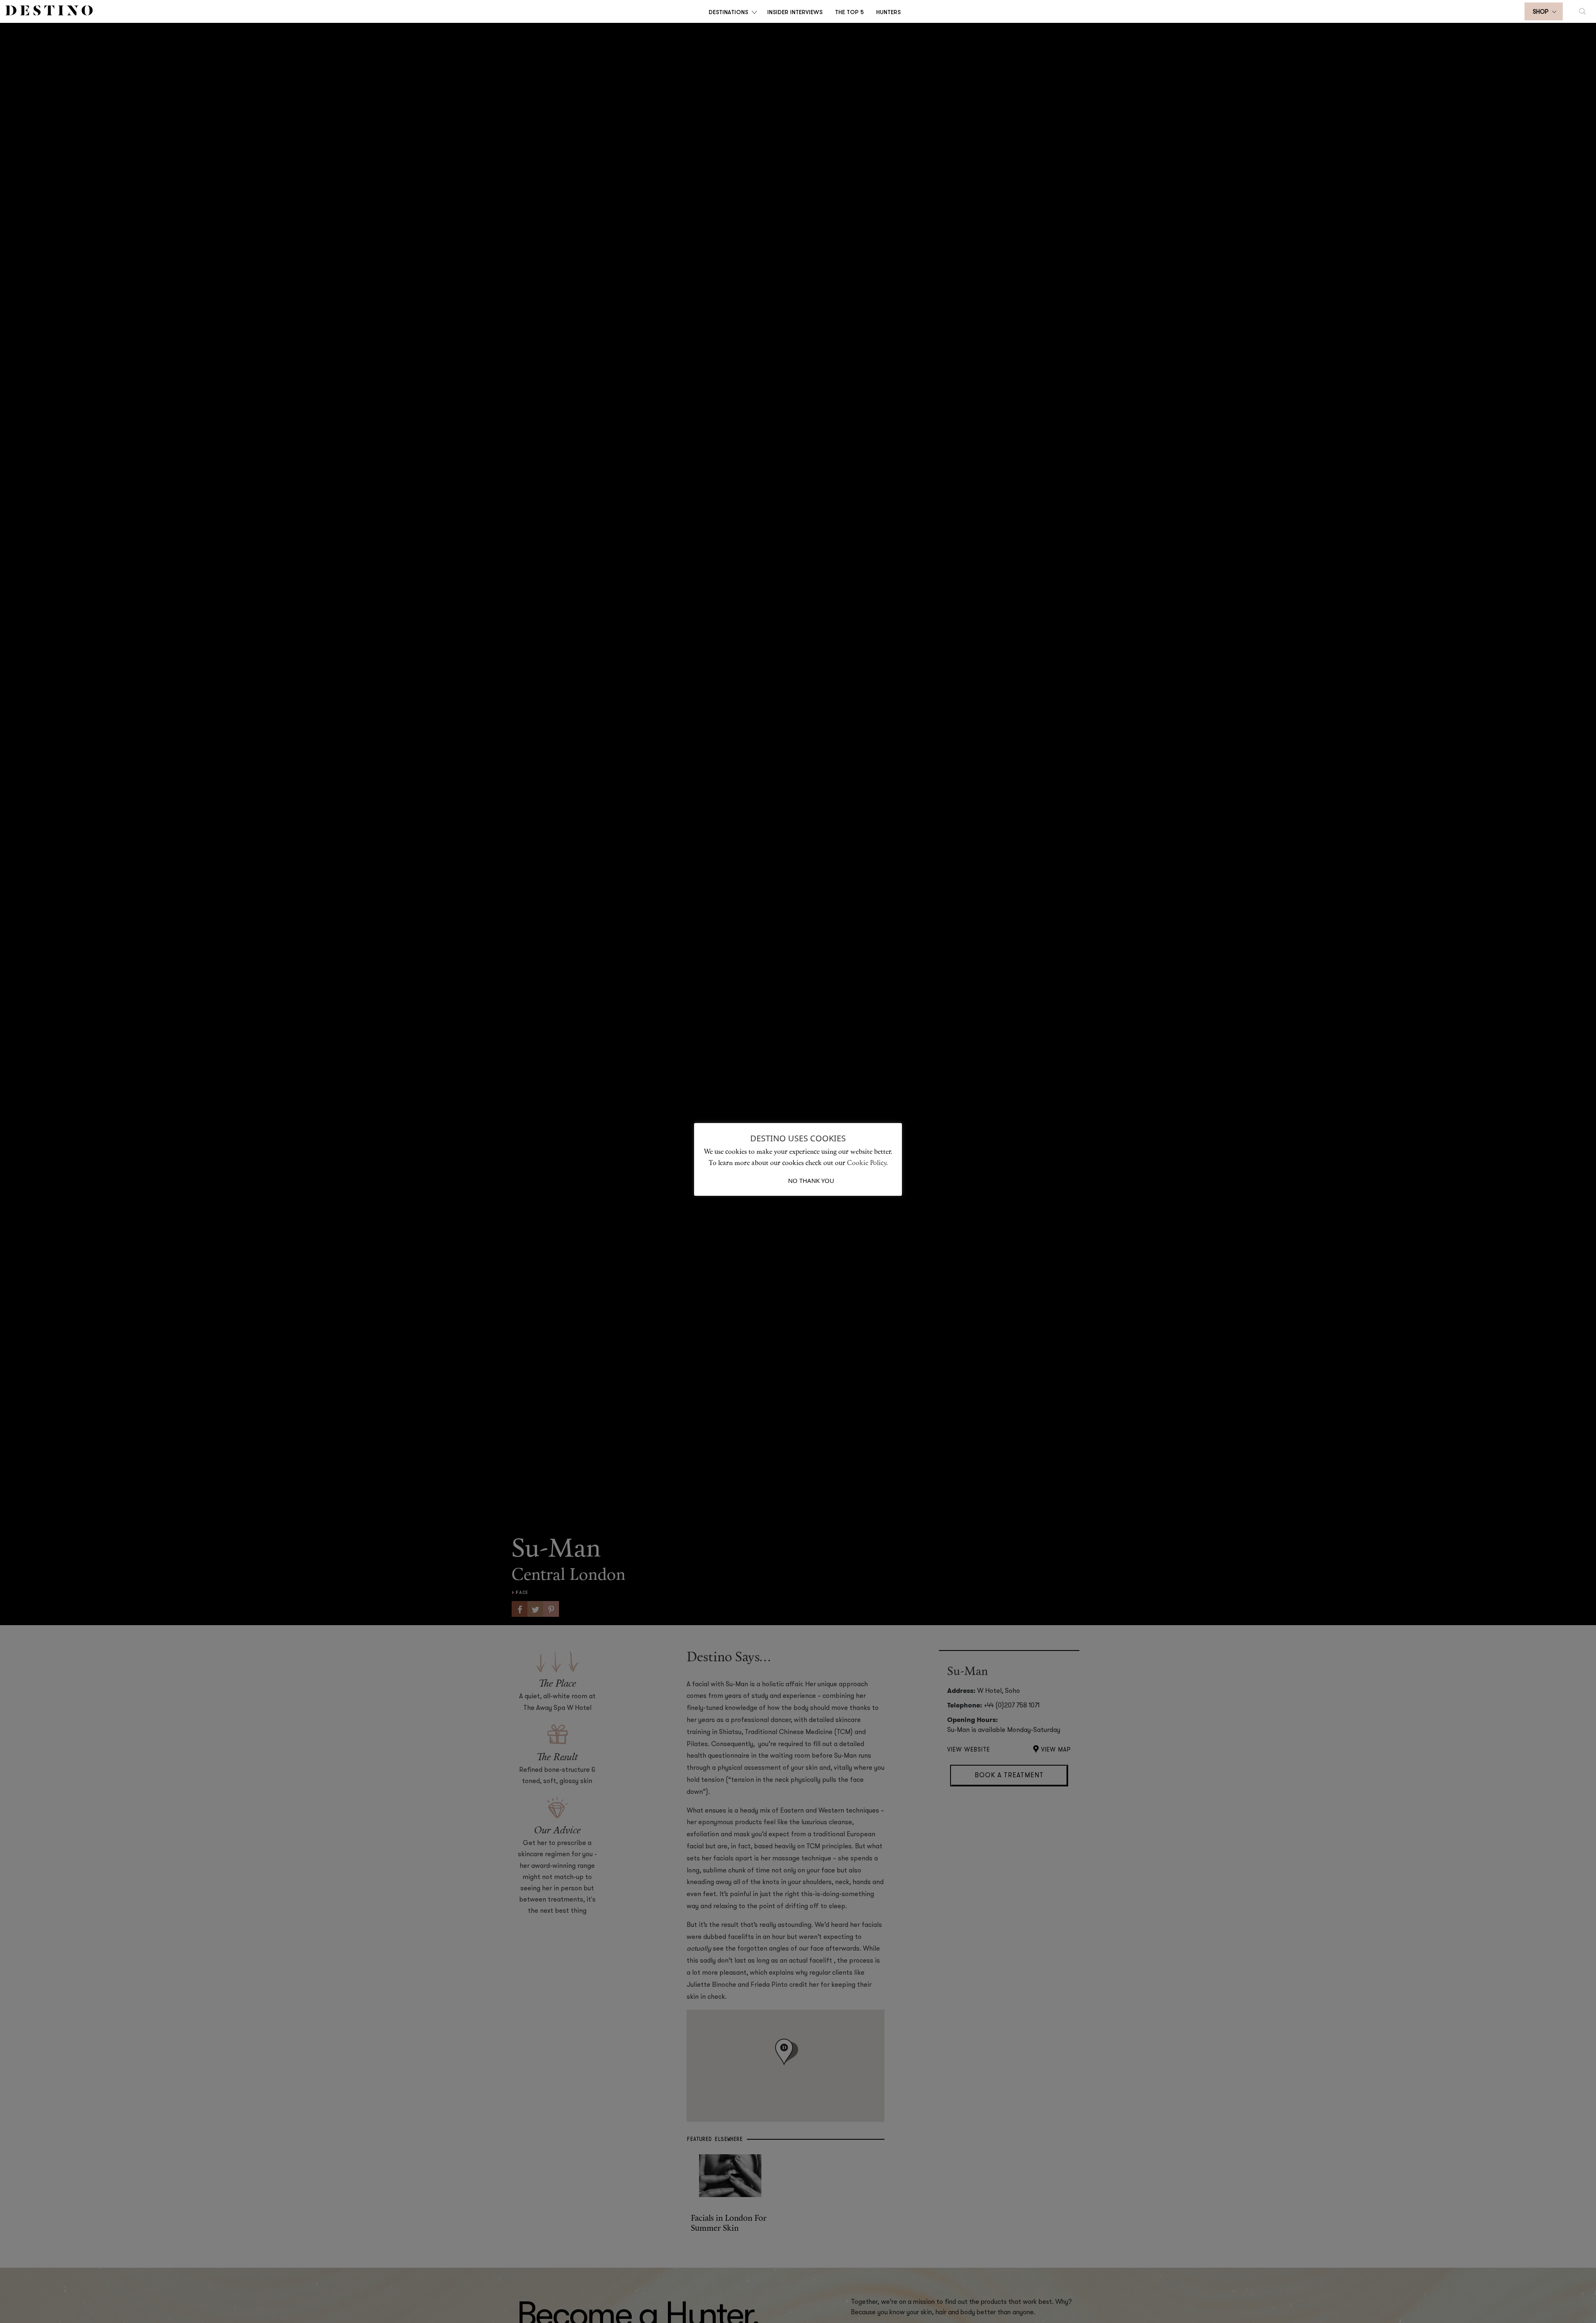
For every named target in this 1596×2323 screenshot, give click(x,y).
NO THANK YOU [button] (811, 1180)
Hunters (888, 12)
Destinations (728, 12)
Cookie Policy (867, 1163)
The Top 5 (849, 12)
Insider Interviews (795, 12)
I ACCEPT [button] (775, 1180)
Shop (1541, 12)
